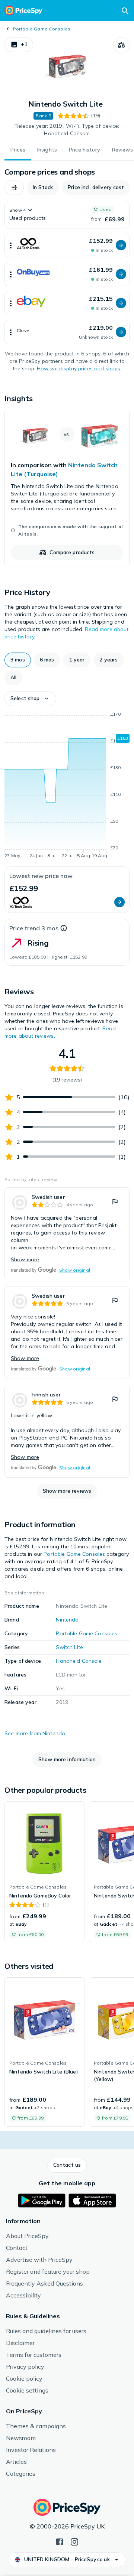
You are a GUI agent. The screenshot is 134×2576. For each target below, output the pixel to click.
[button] (19, 45)
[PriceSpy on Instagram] (74, 2541)
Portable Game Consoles (42, 29)
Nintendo (67, 1620)
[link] (67, 488)
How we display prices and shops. (79, 368)
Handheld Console (79, 1661)
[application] (67, 786)
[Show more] (11, 245)
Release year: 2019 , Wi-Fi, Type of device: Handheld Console (67, 130)
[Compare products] (121, 45)
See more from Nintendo (35, 1733)
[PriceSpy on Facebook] (60, 2541)
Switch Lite (69, 1647)
